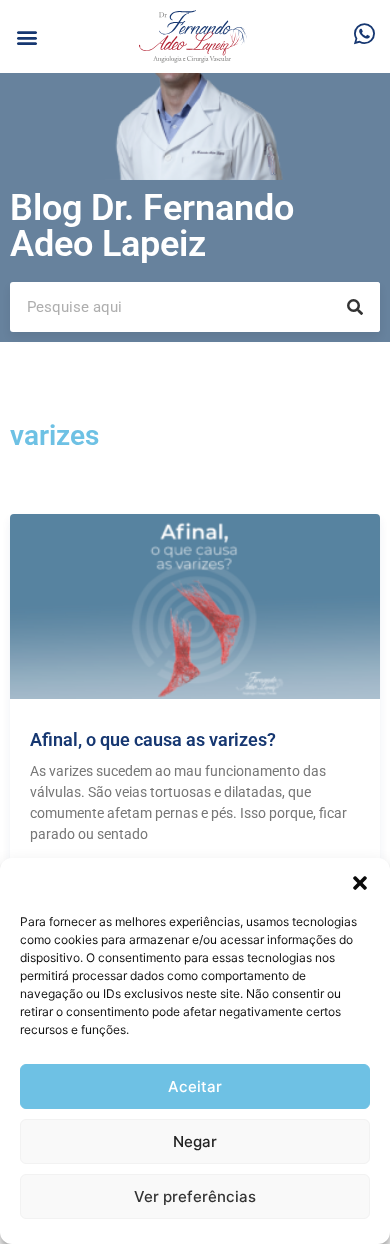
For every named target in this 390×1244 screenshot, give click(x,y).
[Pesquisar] (355, 307)
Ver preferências (195, 1196)
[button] (360, 883)
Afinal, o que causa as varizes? (153, 739)
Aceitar (195, 1086)
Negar (195, 1141)
